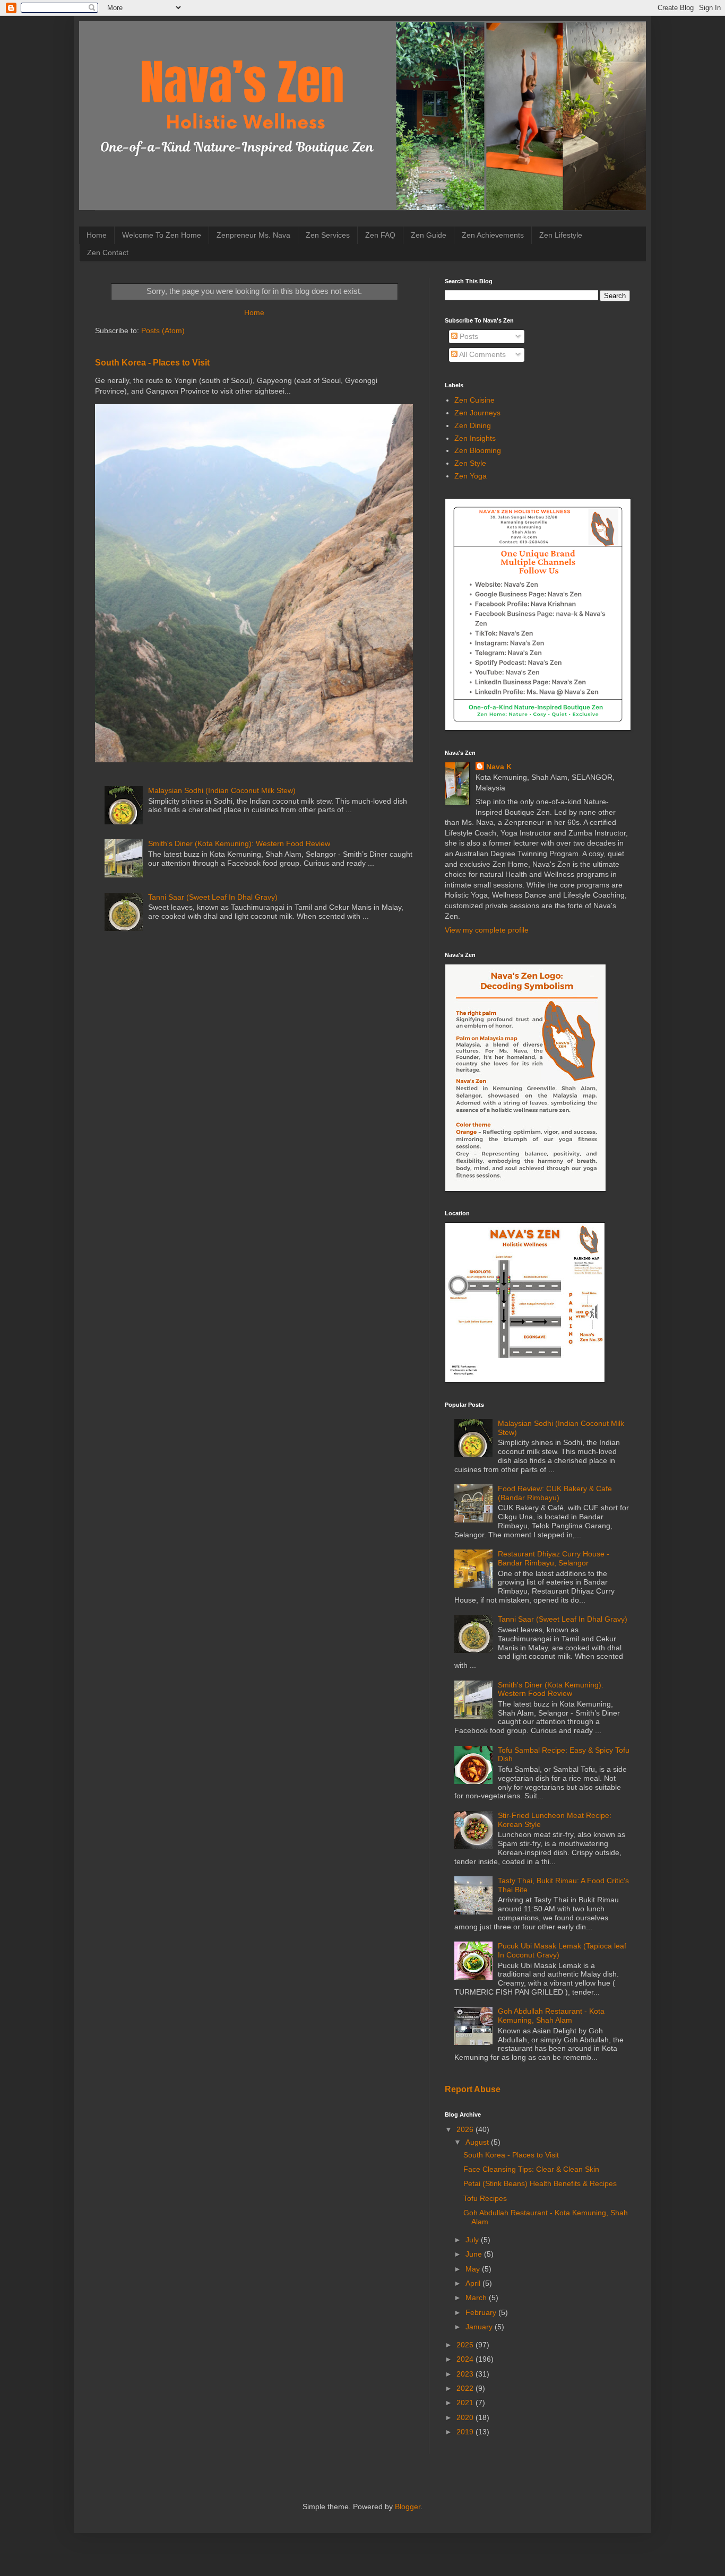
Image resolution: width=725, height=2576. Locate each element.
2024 (466, 2359)
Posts (468, 336)
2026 (466, 2129)
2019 (466, 2432)
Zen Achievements (493, 235)
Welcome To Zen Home (162, 235)
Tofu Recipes (485, 2198)
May (474, 2269)
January (480, 2327)
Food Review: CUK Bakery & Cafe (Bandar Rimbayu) (555, 1493)
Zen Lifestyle (561, 235)
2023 (466, 2374)
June (475, 2254)
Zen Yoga (471, 476)
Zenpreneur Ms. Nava (253, 235)
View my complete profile (487, 930)
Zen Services (328, 235)
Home (97, 235)
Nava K (499, 767)
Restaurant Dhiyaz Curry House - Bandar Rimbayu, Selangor (554, 1558)
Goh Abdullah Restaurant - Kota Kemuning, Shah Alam (551, 2016)
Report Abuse (473, 2089)
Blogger (408, 2507)
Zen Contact (108, 253)
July (473, 2240)
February (482, 2312)
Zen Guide (429, 235)
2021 (466, 2403)
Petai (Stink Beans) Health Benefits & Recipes (540, 2183)
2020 (466, 2417)
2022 (466, 2388)
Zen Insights (475, 438)
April (474, 2283)
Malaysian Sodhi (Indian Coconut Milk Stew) (222, 790)
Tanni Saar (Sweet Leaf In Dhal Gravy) (213, 897)
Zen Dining (473, 425)
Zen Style (470, 463)
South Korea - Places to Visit (152, 362)
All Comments (482, 354)
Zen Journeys (477, 413)
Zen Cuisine (474, 400)
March (477, 2297)
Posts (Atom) (163, 330)
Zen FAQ (380, 235)
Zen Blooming (478, 450)
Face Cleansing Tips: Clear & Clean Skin (531, 2169)
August (478, 2142)
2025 (466, 2345)
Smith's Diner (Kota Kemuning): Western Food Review (239, 843)
